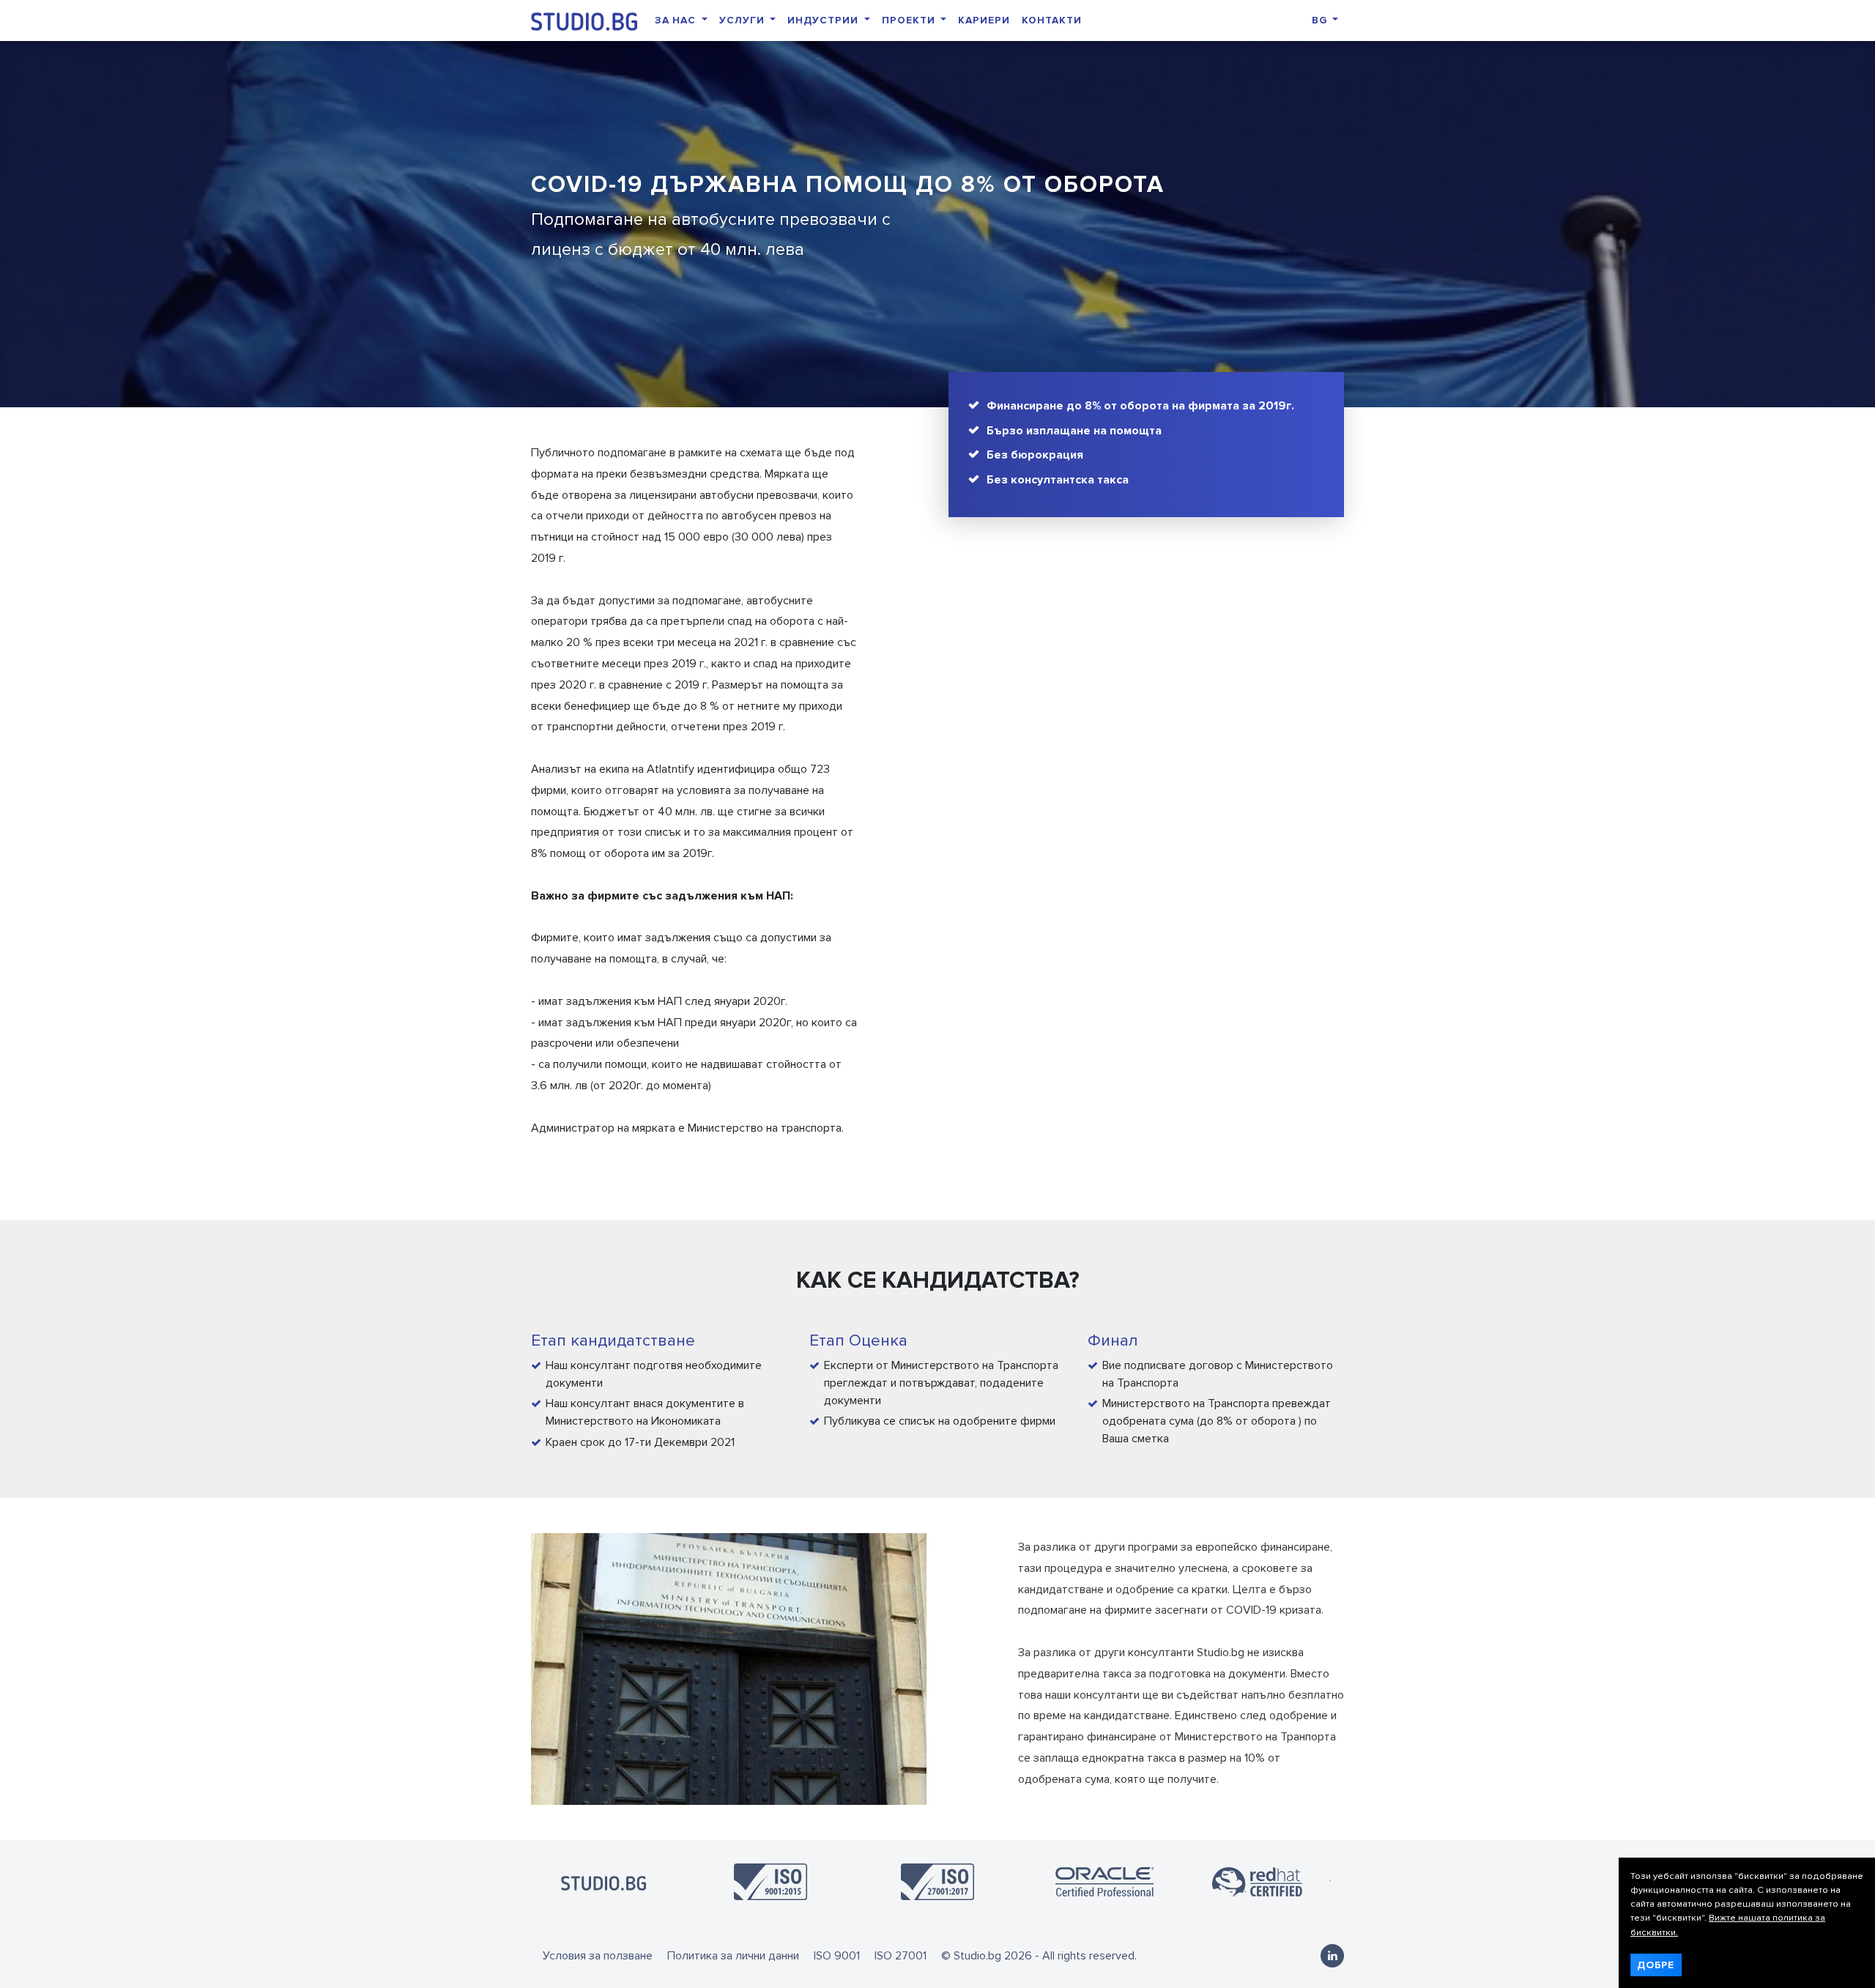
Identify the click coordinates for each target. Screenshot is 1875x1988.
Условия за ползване (598, 1956)
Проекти (910, 20)
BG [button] (1321, 20)
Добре (1656, 1965)
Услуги (743, 20)
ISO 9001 (837, 1956)
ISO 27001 (901, 1956)
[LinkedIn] (1332, 1956)
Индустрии (824, 20)
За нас (677, 20)
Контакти (1052, 20)
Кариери (984, 20)
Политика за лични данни (733, 1956)
